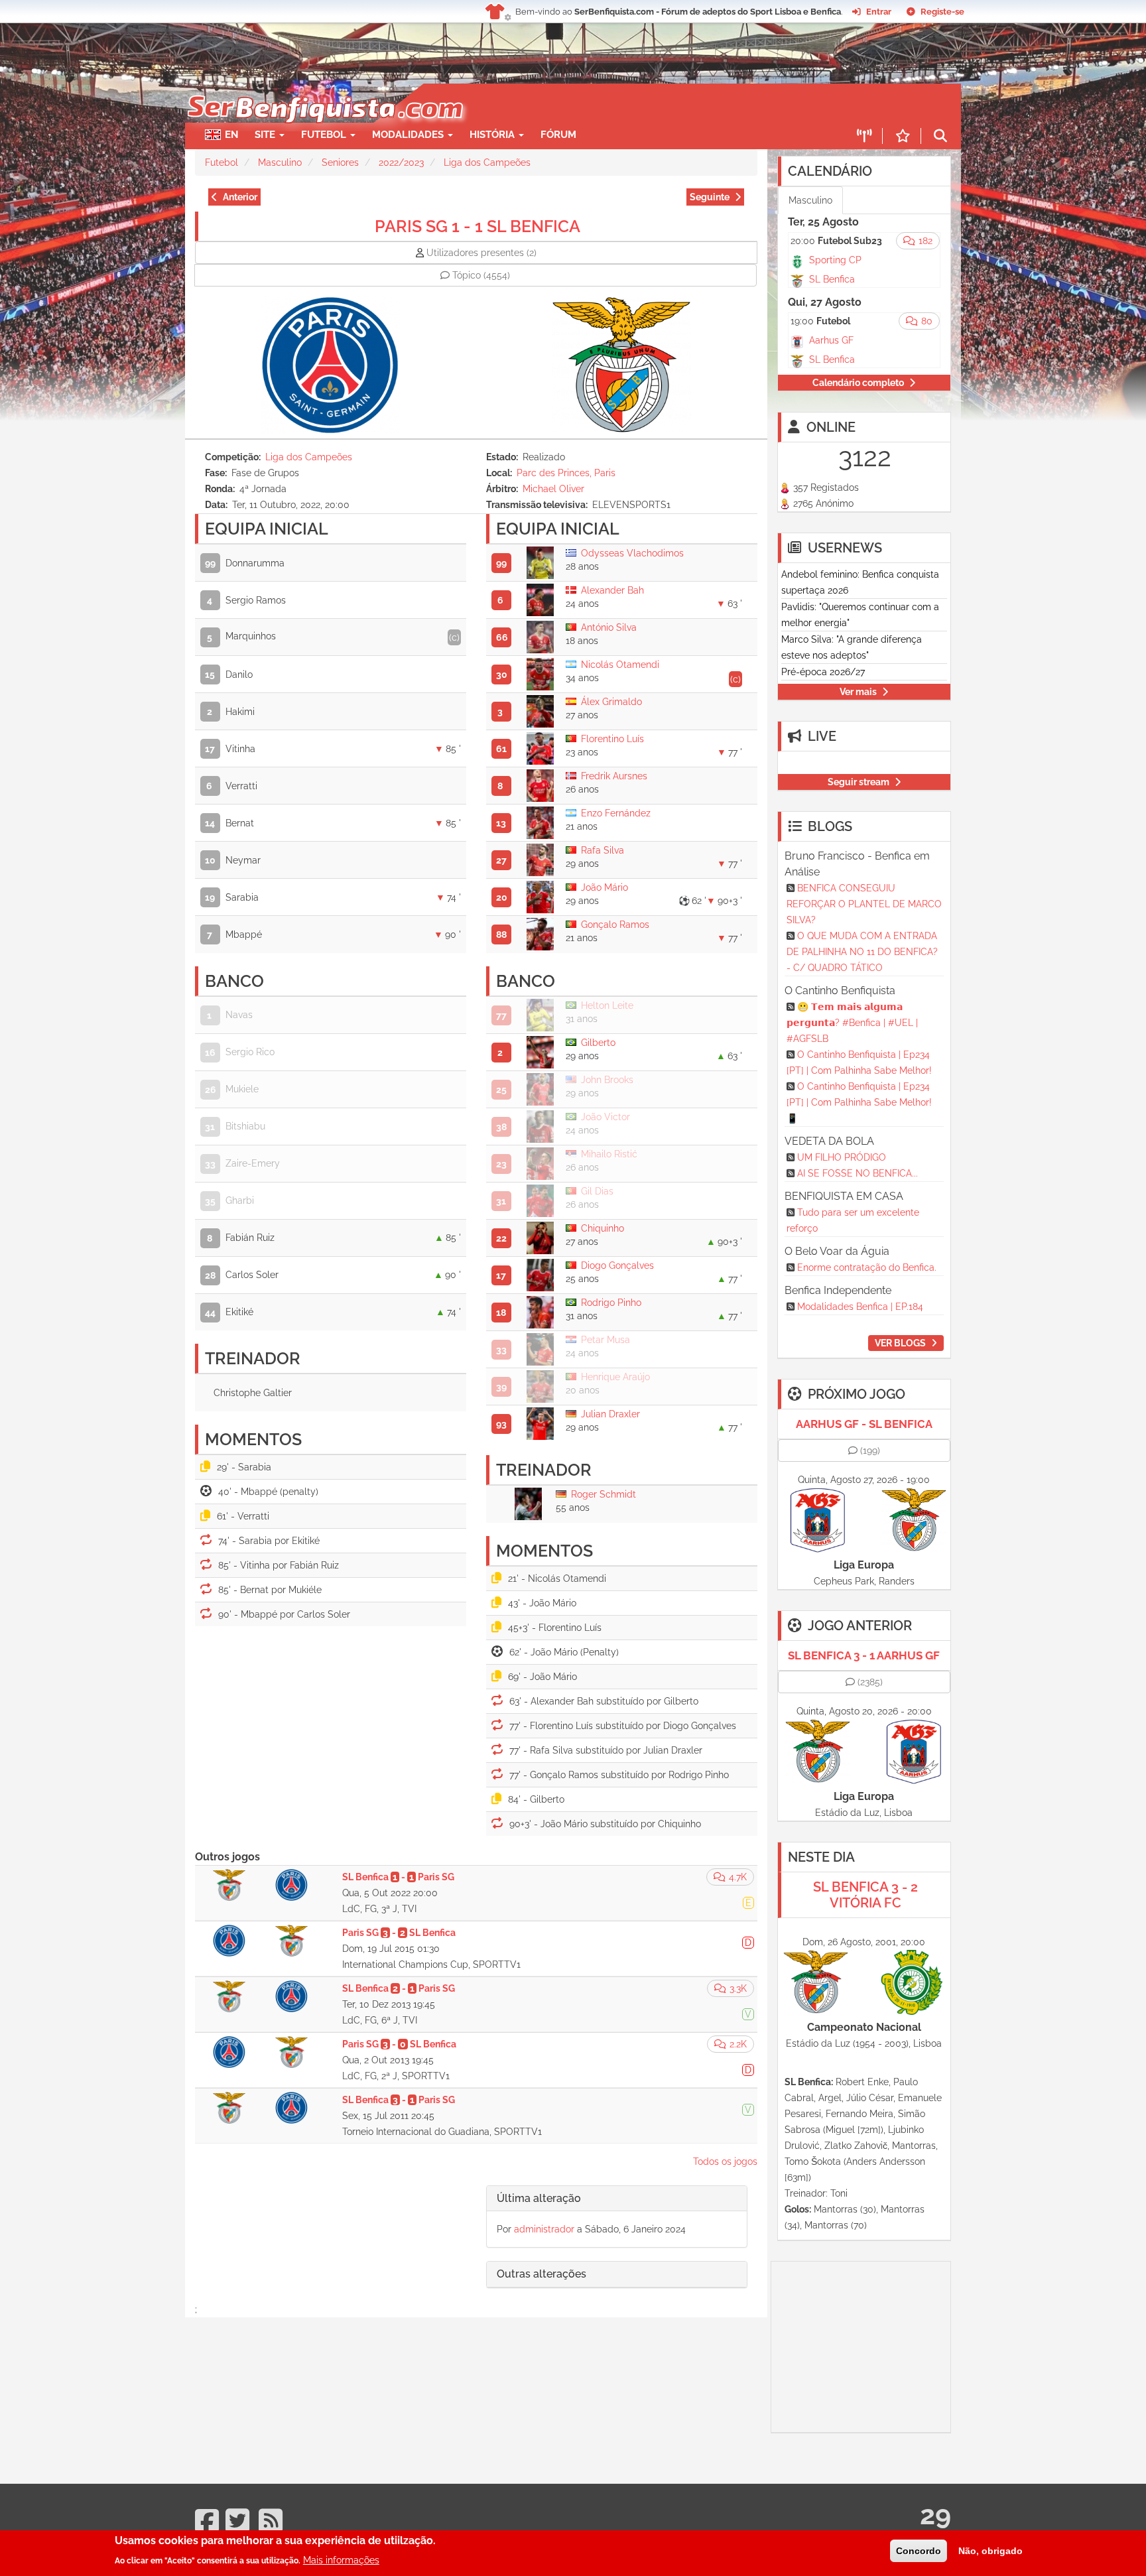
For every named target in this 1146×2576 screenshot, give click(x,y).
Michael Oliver (553, 489)
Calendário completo (858, 383)
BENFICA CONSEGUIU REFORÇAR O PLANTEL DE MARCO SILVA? (864, 904)
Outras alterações (541, 2274)
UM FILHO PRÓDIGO (842, 1157)
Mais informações (341, 2559)
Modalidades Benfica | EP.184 (860, 1307)
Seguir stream (859, 782)
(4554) (481, 275)
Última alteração (539, 2198)
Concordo (919, 2551)
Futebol (222, 162)
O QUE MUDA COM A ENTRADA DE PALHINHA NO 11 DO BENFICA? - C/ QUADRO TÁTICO (862, 952)
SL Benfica (832, 279)
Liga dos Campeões (487, 162)
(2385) (870, 1682)
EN (231, 135)
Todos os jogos (725, 2161)
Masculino (280, 162)
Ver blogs (900, 1343)
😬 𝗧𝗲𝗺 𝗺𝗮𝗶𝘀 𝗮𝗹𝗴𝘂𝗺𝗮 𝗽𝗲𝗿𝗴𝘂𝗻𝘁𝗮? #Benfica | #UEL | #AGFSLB (852, 1023)
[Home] (324, 90)
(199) (870, 1450)
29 (935, 2515)
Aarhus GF (831, 340)
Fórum (558, 135)
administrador (544, 2229)
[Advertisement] (619, 103)
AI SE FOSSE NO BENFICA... (858, 1173)
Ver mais (858, 692)
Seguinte (710, 197)
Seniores (340, 162)
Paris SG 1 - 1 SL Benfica (477, 226)
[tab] (617, 2199)
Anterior (240, 197)
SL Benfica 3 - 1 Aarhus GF (864, 1655)
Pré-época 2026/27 (823, 672)
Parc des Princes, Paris (566, 473)
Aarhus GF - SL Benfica (864, 1424)
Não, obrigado (990, 2551)
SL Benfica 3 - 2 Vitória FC (865, 1895)
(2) (481, 253)
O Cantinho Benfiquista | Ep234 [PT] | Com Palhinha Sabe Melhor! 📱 (859, 1102)
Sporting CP (835, 260)
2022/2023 (401, 162)
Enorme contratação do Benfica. (867, 1267)
